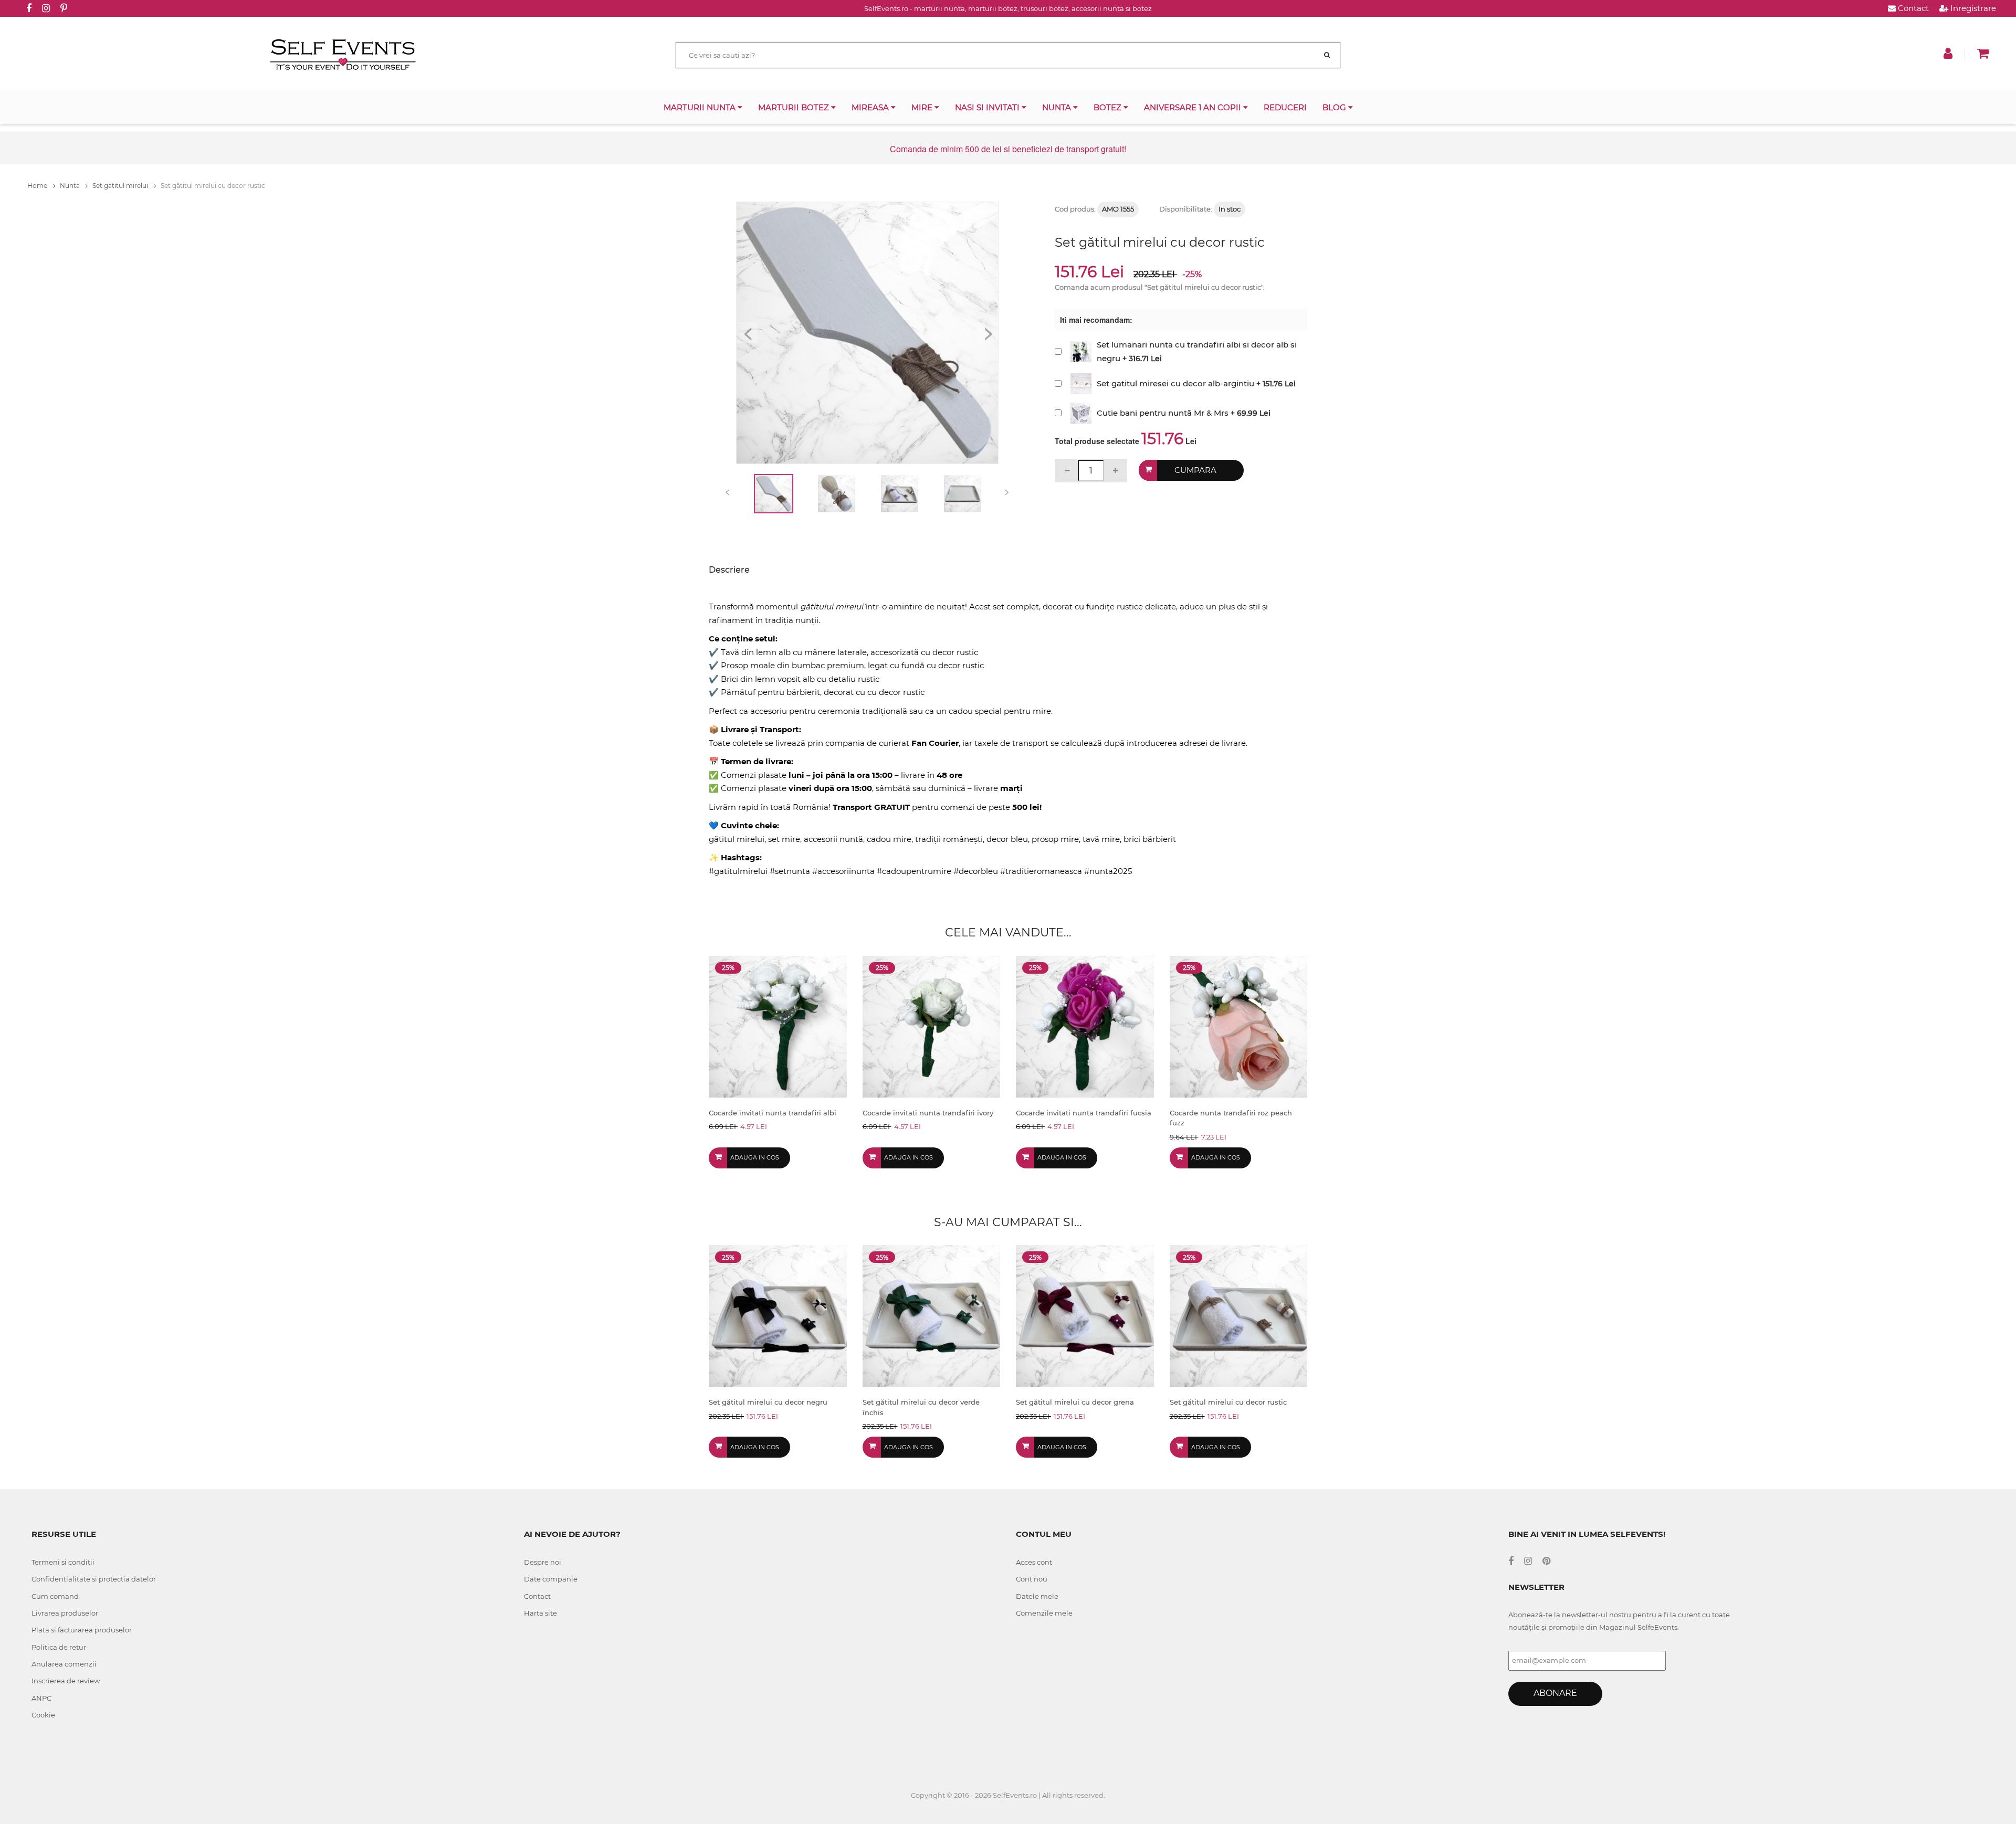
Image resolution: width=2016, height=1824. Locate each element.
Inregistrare (1972, 8)
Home (38, 186)
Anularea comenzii (64, 1664)
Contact (1912, 8)
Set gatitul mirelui (121, 186)
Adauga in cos (755, 1157)
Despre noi (543, 1562)
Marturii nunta (701, 107)
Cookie (43, 1715)
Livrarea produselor (65, 1613)
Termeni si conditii (63, 1562)
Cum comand (55, 1596)
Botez (1109, 107)
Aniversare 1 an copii (1194, 107)
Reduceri (1285, 107)
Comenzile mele (1044, 1613)
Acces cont (1034, 1562)
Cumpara (1195, 470)
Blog (1335, 107)
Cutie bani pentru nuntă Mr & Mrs (1163, 413)
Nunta (1058, 107)
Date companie (551, 1579)
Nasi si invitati (988, 107)
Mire (923, 107)
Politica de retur (59, 1647)
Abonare (1555, 1693)
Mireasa (871, 107)
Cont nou (1032, 1579)
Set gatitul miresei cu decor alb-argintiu (1175, 383)
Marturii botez (795, 107)
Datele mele (1037, 1596)
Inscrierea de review (66, 1681)
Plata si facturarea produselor (82, 1630)
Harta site (540, 1613)
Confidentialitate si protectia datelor (94, 1579)
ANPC (41, 1698)
